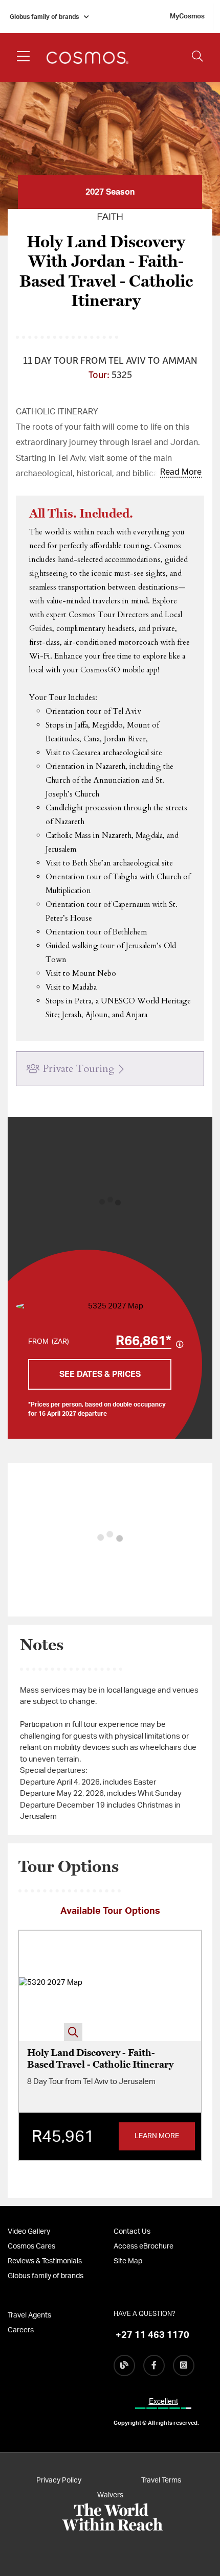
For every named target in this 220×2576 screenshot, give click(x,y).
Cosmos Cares (31, 2246)
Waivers (110, 2495)
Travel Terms (161, 2480)
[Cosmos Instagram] (184, 2366)
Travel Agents (29, 2315)
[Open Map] (112, 1307)
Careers (21, 2330)
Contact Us (132, 2232)
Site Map (128, 2261)
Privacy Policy (59, 2480)
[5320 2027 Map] (51, 1986)
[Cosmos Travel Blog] (124, 2366)
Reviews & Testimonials (45, 2261)
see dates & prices (100, 1374)
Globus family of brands (44, 17)
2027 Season (110, 192)
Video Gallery (29, 2232)
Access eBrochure (144, 2246)
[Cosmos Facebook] (154, 2366)
